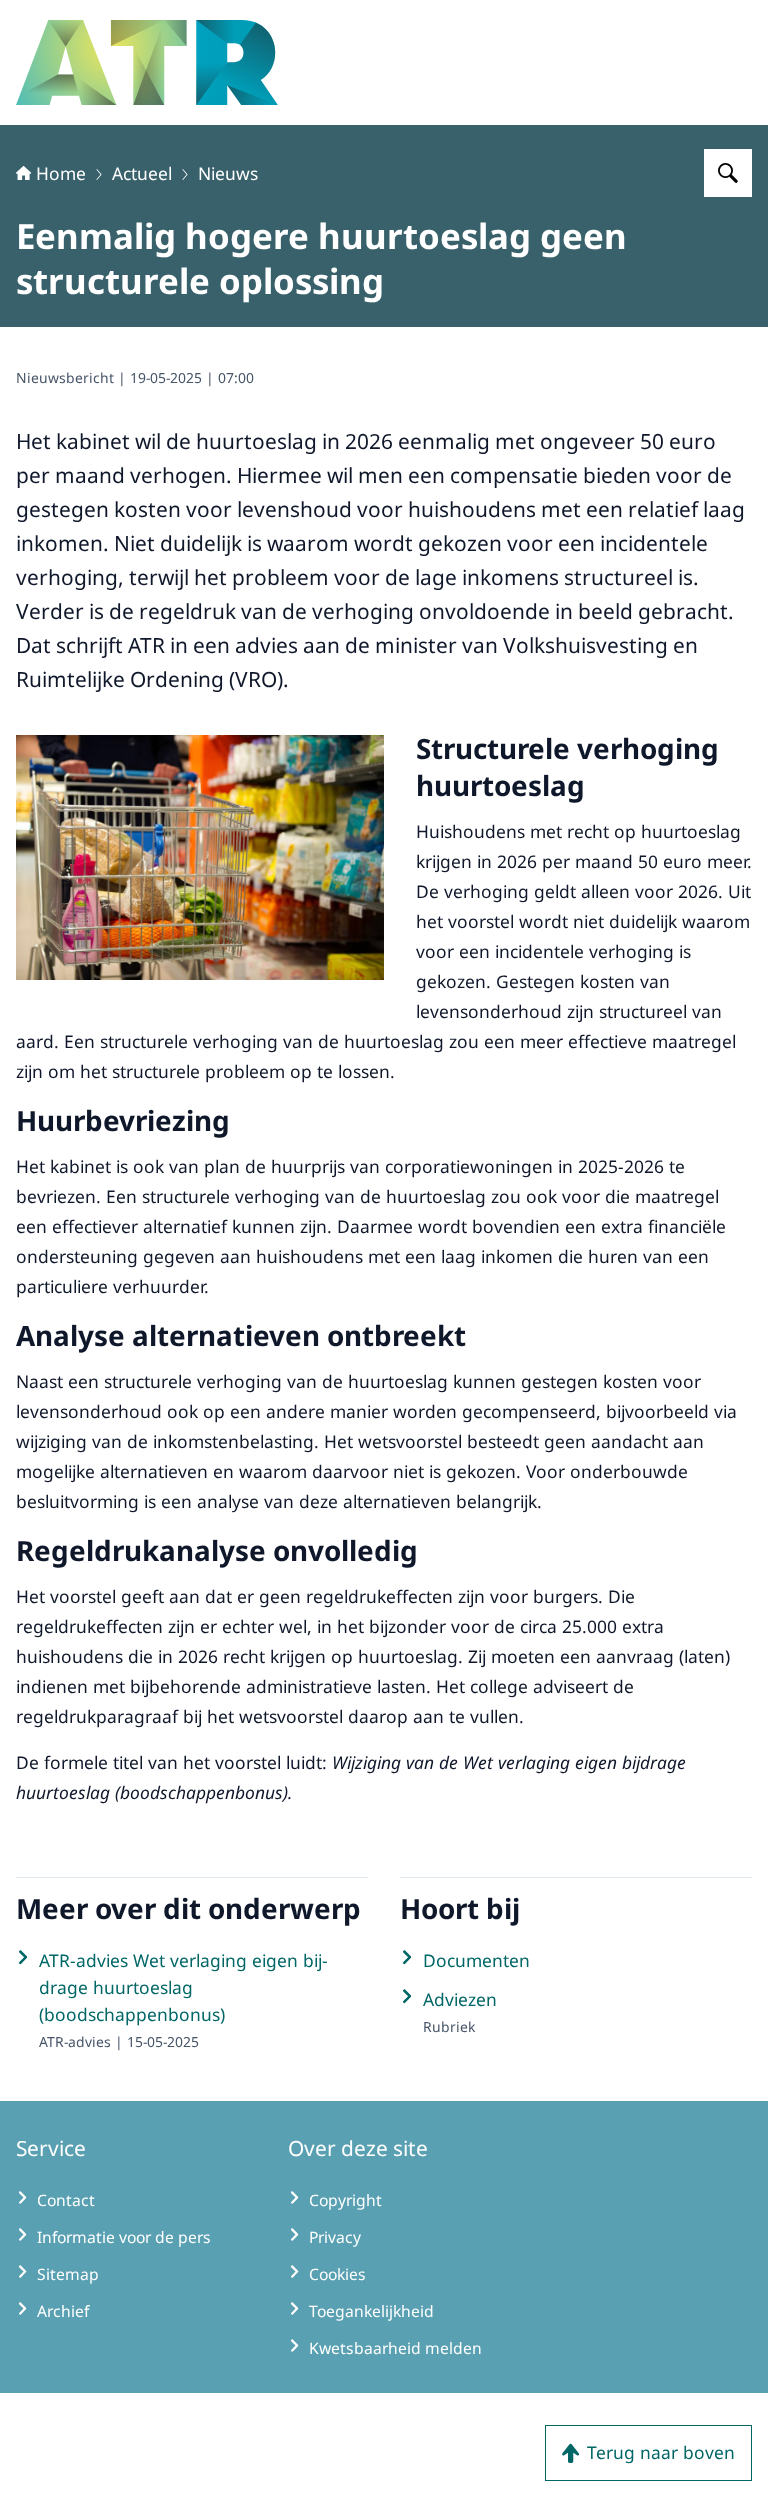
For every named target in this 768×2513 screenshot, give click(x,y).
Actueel (142, 173)
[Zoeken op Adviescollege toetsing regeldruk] (728, 173)
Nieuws (228, 173)
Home (61, 173)
